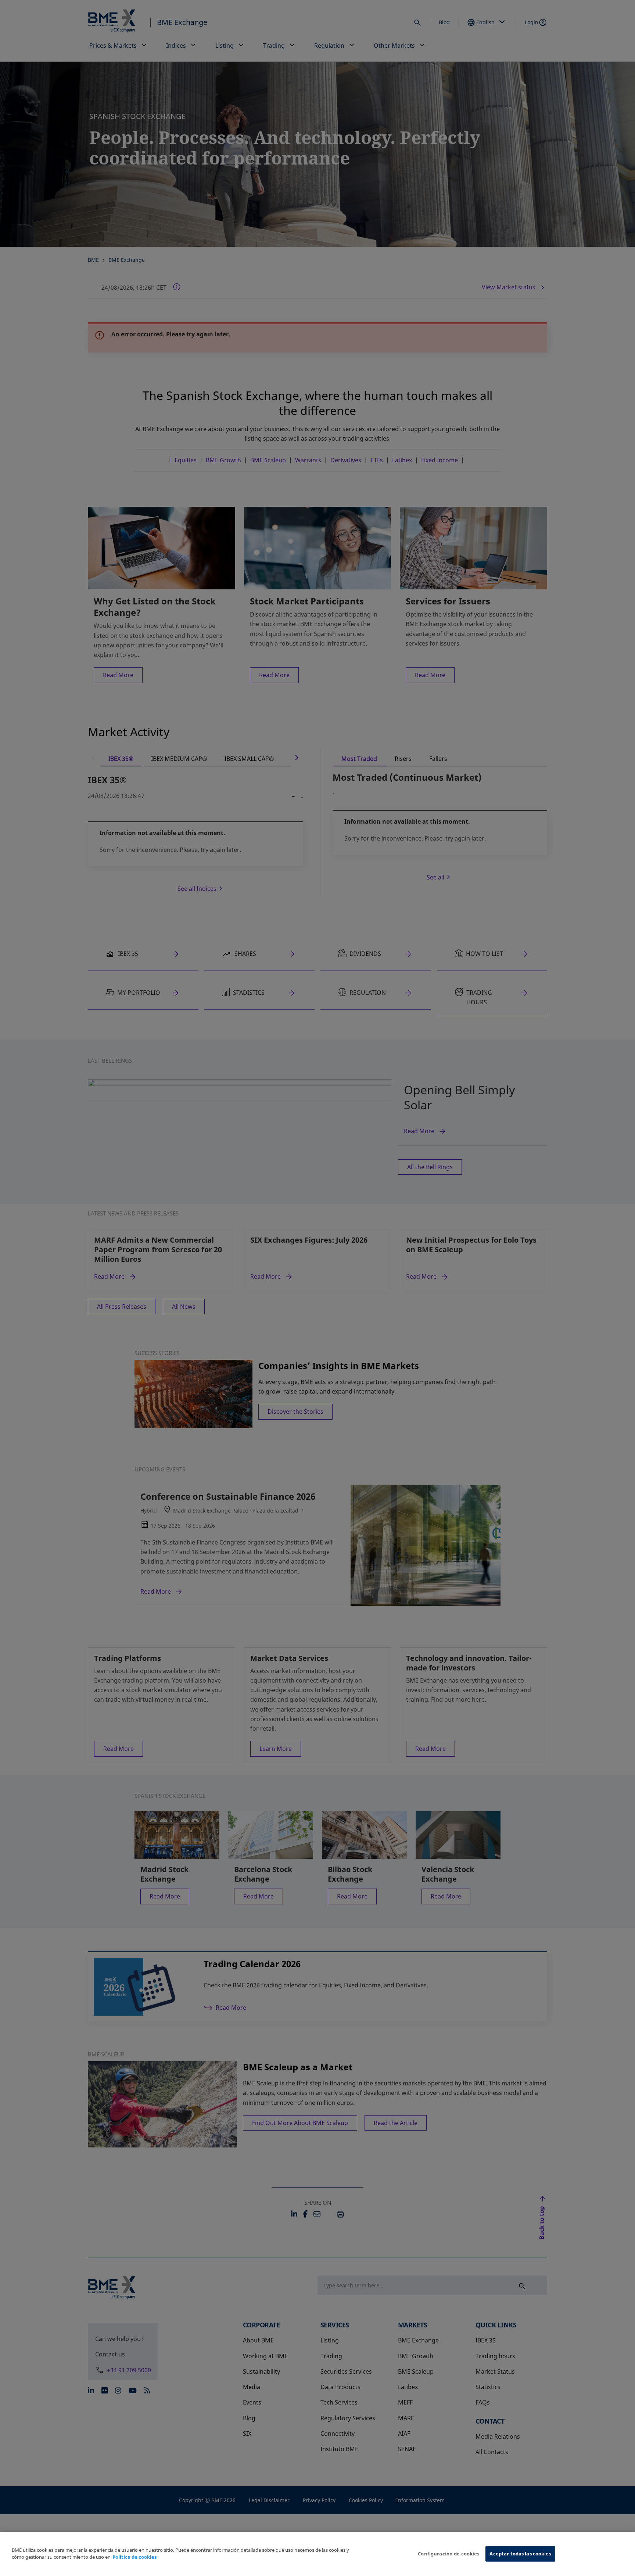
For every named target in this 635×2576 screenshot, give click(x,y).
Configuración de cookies (449, 2554)
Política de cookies (134, 2557)
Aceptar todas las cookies (520, 2554)
